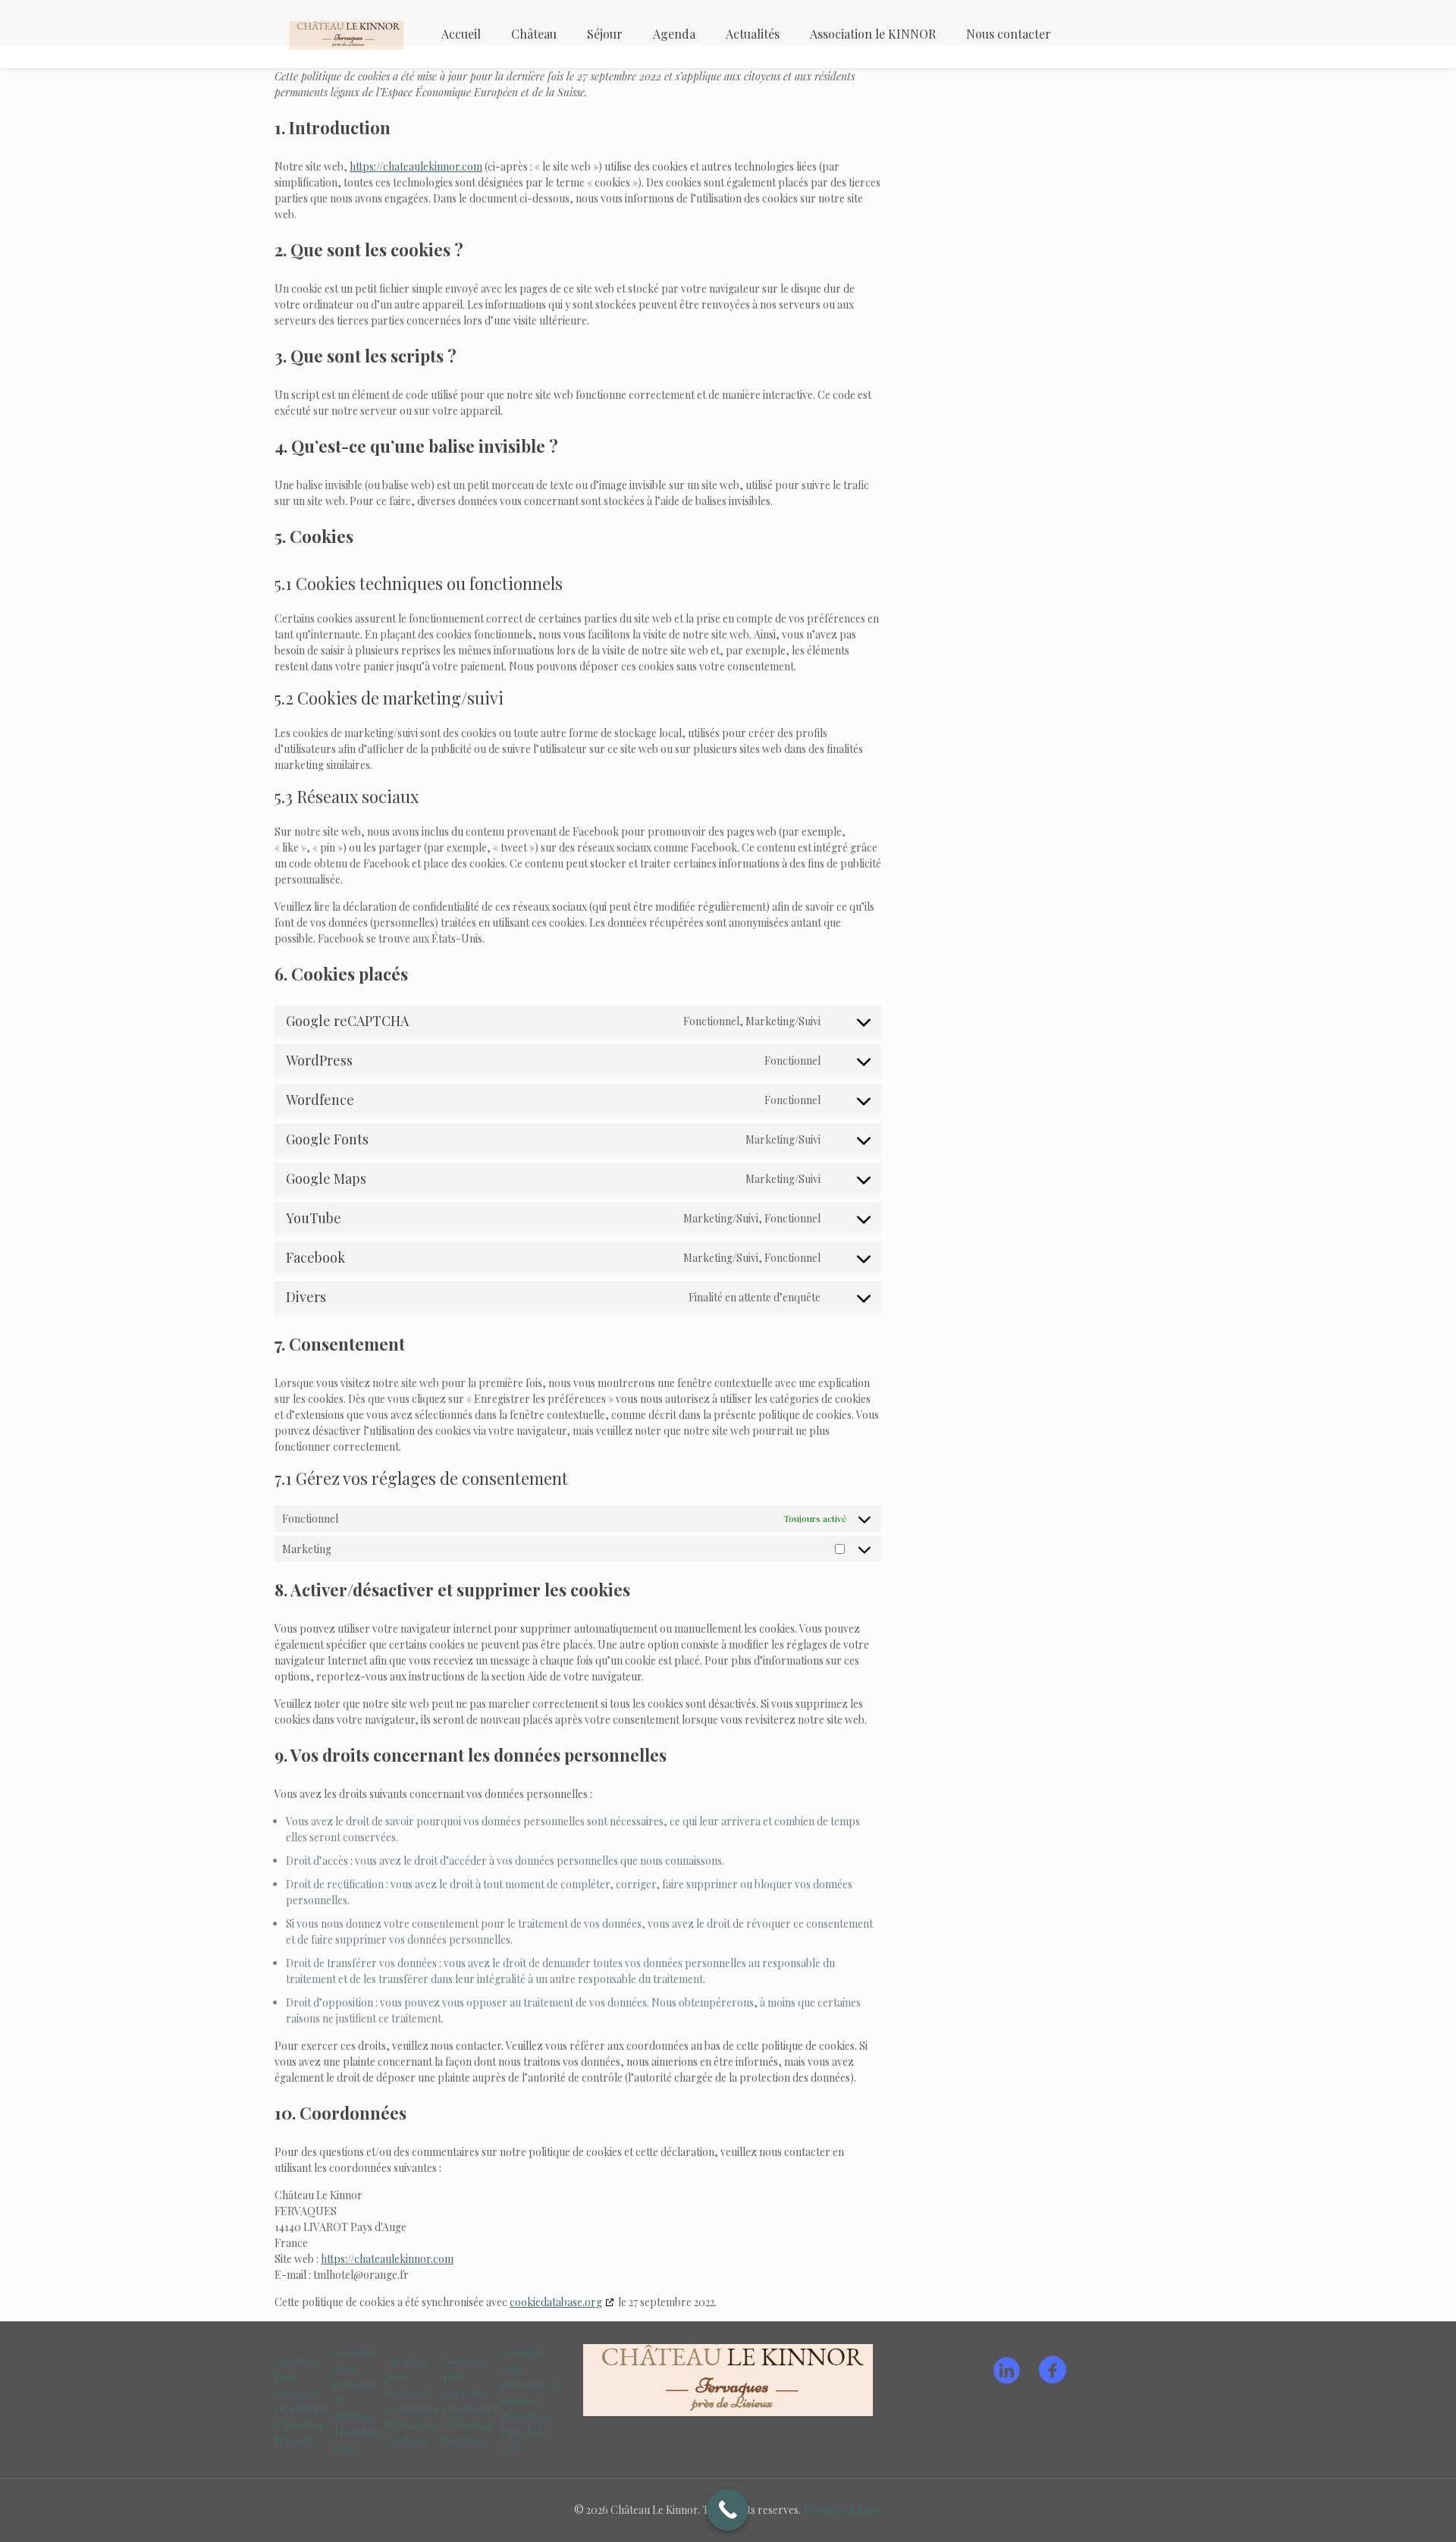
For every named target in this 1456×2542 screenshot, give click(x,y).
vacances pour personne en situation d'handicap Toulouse (412, 2400)
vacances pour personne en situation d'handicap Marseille (301, 2400)
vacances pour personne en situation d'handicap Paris (358, 2400)
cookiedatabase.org (556, 2302)
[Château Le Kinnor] (347, 34)
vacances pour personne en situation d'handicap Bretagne (470, 2400)
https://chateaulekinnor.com (416, 166)
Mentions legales (842, 2510)
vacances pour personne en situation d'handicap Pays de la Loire (530, 2400)
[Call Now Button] (728, 2510)
